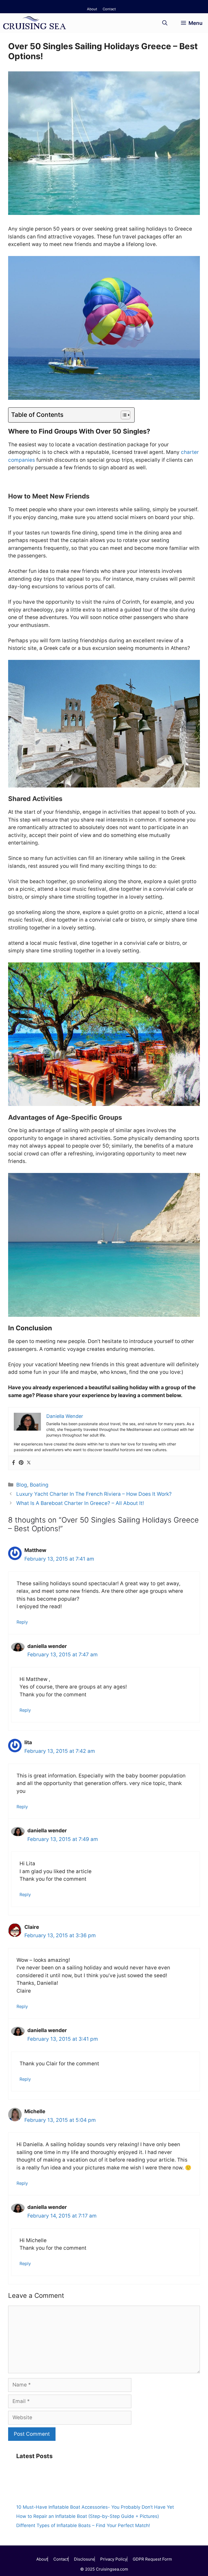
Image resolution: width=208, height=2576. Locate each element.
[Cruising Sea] (35, 23)
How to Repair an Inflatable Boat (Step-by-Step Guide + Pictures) (88, 2516)
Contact (109, 9)
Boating (39, 1485)
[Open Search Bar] (165, 23)
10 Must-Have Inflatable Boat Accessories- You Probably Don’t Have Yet (95, 2507)
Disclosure (84, 2559)
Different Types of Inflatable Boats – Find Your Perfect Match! (83, 2525)
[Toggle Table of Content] (123, 415)
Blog (22, 1485)
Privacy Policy (114, 2559)
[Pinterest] (21, 1463)
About (92, 9)
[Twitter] (29, 1463)
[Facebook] (14, 1463)
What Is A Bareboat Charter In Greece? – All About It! (80, 1503)
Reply (22, 1622)
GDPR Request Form (152, 2559)
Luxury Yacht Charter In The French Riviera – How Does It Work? (94, 1494)
